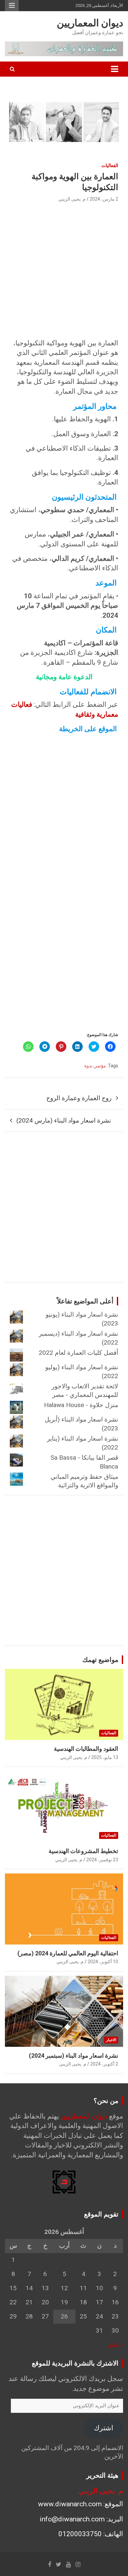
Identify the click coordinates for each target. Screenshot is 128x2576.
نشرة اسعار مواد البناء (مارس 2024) (64, 1120)
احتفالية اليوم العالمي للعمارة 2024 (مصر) (68, 1953)
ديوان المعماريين (90, 23)
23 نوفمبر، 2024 (102, 1860)
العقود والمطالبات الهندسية (86, 1749)
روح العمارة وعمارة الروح (79, 1098)
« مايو (116, 2345)
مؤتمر (100, 1066)
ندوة (88, 1066)
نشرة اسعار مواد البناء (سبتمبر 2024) (74, 2056)
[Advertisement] (64, 271)
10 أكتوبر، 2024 (103, 1962)
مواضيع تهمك (100, 1660)
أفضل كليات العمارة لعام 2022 (78, 1353)
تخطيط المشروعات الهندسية (83, 1851)
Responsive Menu (12, 6)
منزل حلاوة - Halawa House (81, 1405)
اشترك (104, 2428)
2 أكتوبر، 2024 (104, 2064)
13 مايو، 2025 (105, 1757)
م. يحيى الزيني (72, 199)
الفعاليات (110, 165)
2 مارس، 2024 (104, 199)
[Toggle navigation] (115, 69)
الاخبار (111, 2040)
